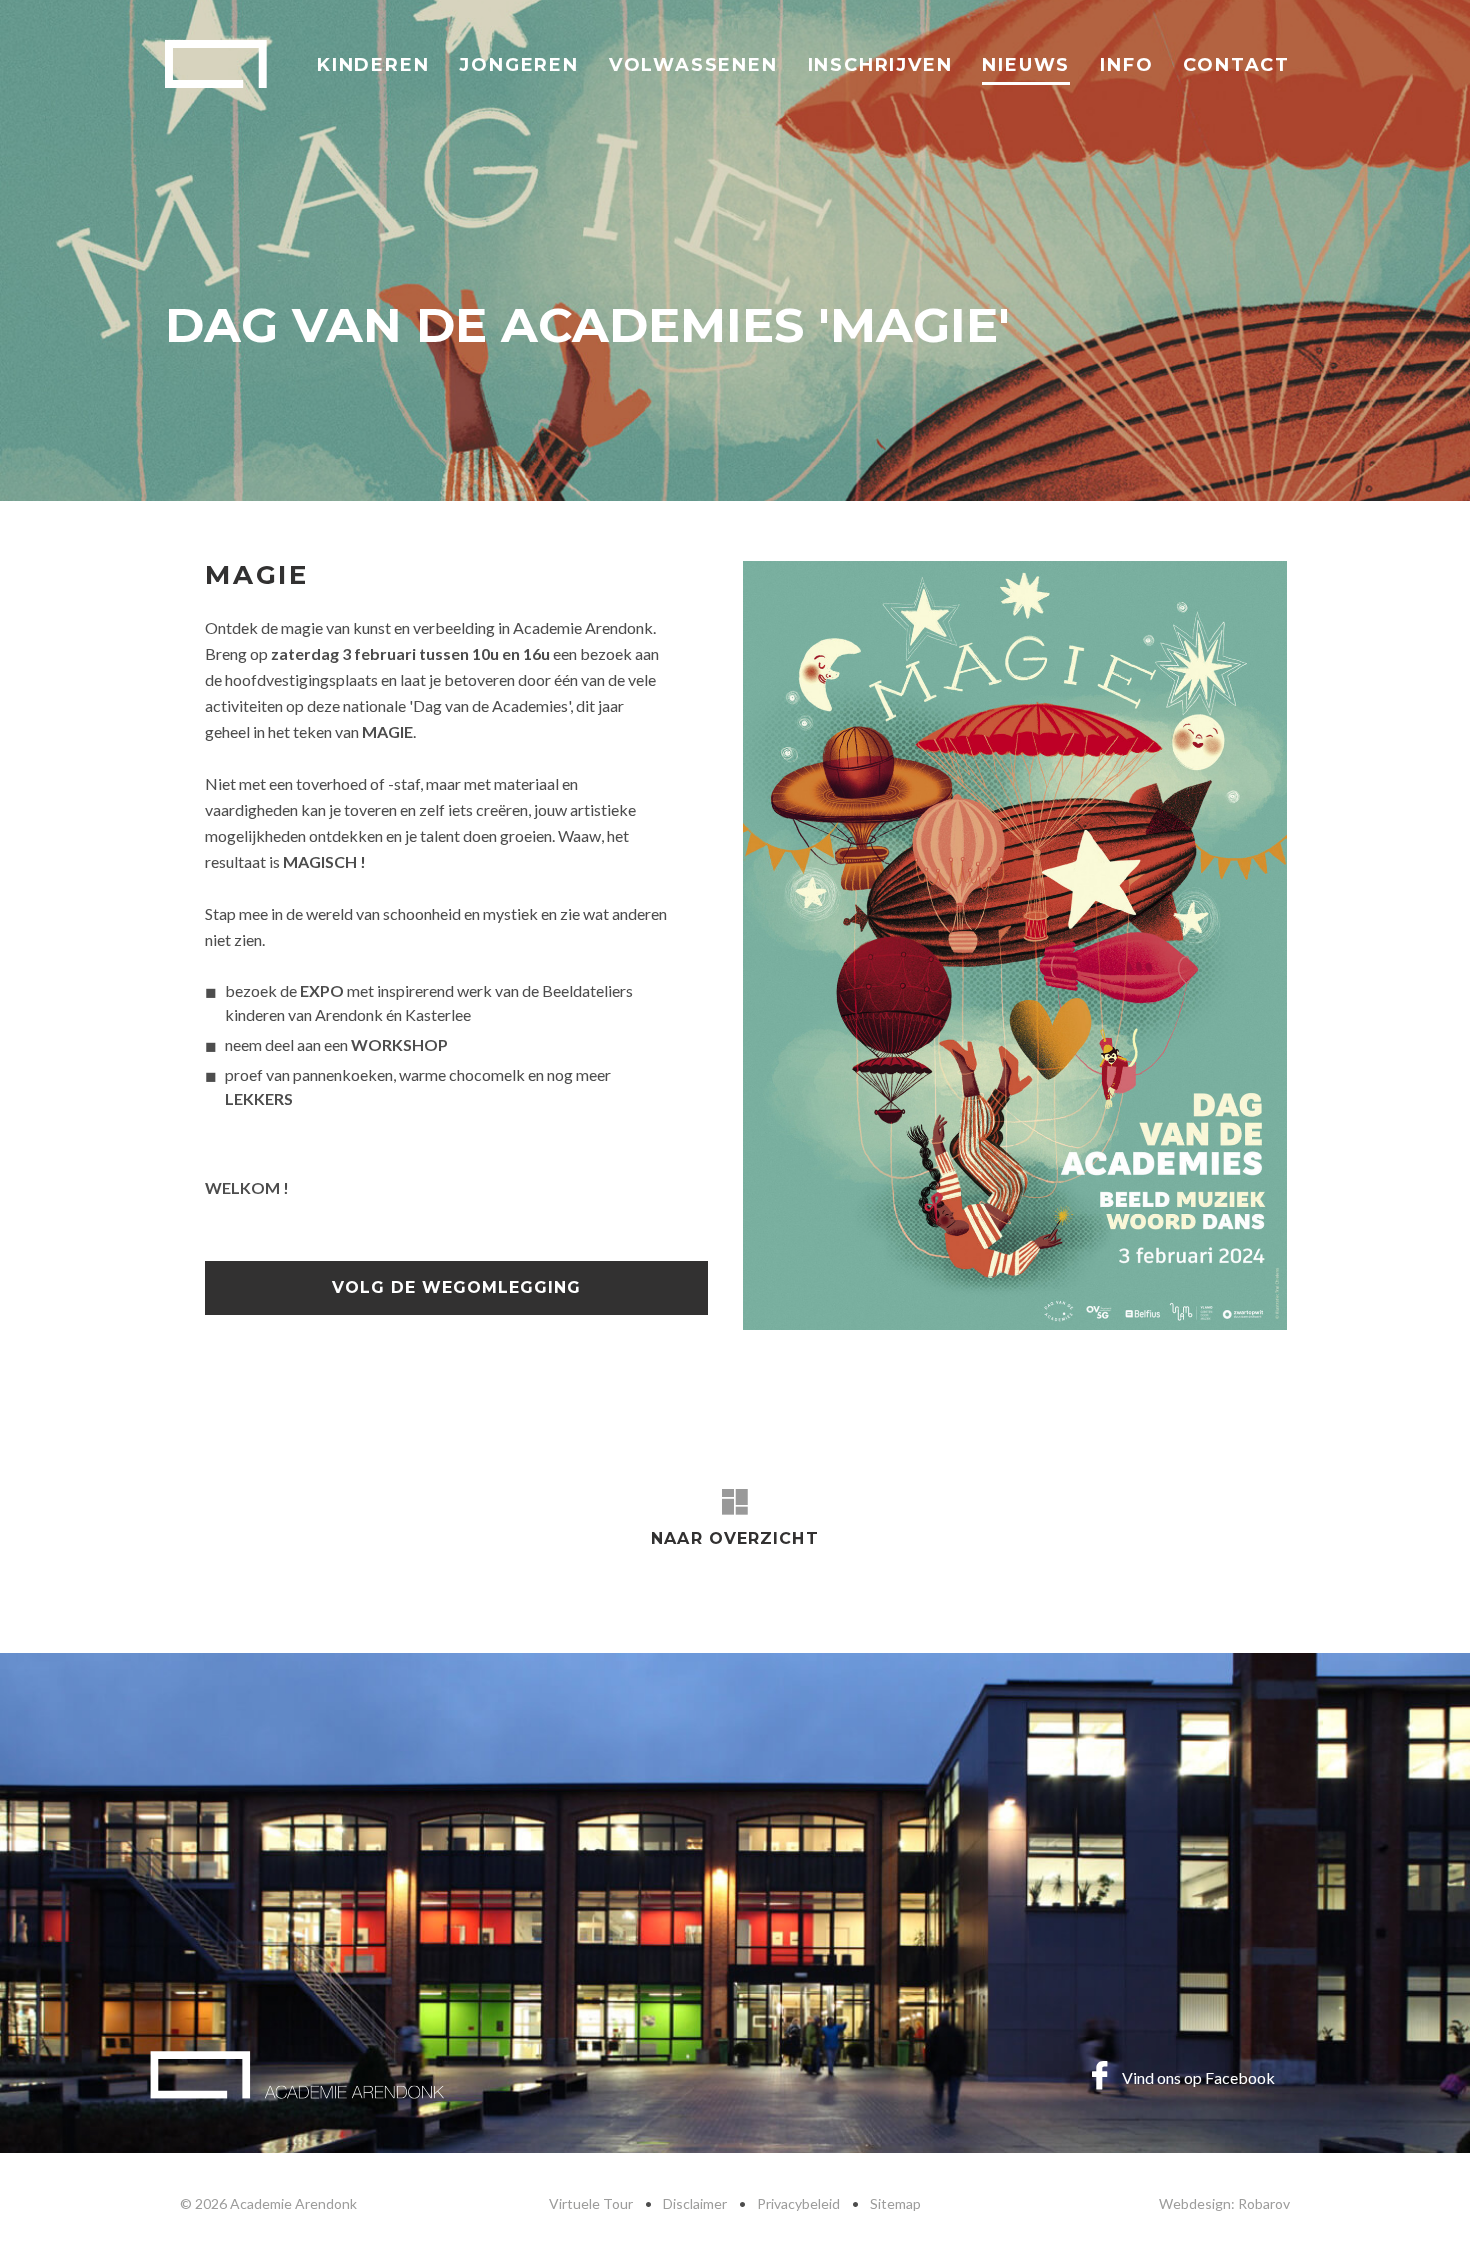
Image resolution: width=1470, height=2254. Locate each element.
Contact (1236, 65)
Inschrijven (880, 65)
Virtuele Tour (591, 2203)
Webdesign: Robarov (1224, 2203)
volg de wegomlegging (456, 1287)
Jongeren (518, 65)
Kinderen (373, 65)
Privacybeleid (798, 2203)
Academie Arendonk (216, 64)
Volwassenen (693, 65)
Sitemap (895, 2203)
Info (1126, 65)
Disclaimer (695, 2203)
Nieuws (1026, 65)
